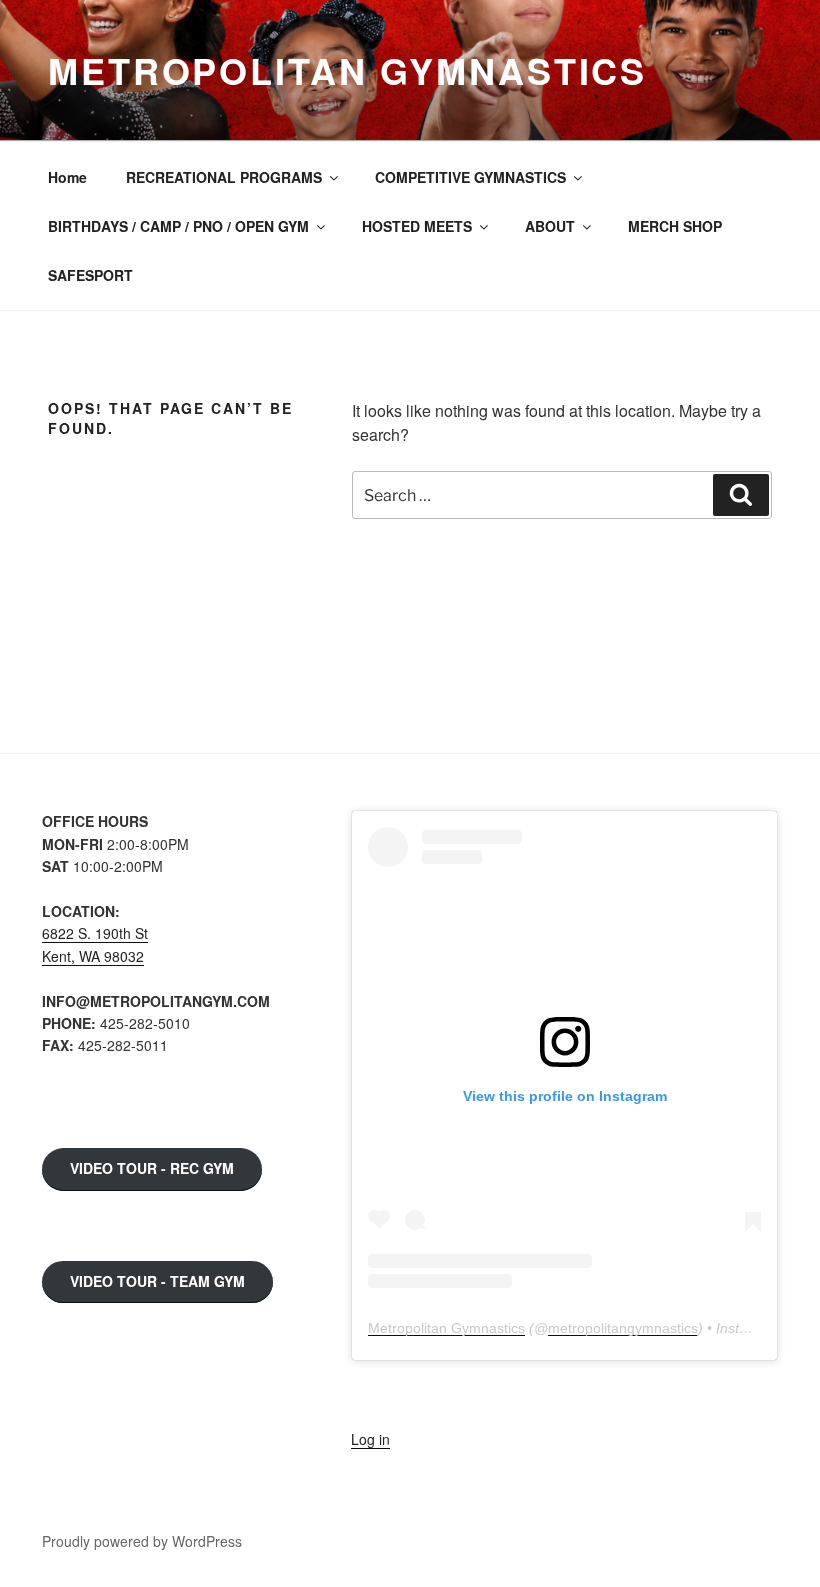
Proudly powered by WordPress (142, 1541)
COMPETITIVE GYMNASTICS (470, 177)
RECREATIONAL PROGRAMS (224, 177)
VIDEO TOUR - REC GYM (152, 1168)
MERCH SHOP (675, 226)
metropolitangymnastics (623, 1328)
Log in (370, 1439)
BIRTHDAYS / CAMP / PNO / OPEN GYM (178, 226)
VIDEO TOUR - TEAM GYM (157, 1281)
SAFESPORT (90, 275)
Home (67, 177)
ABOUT (550, 226)
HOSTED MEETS (417, 226)
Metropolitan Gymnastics (347, 70)
